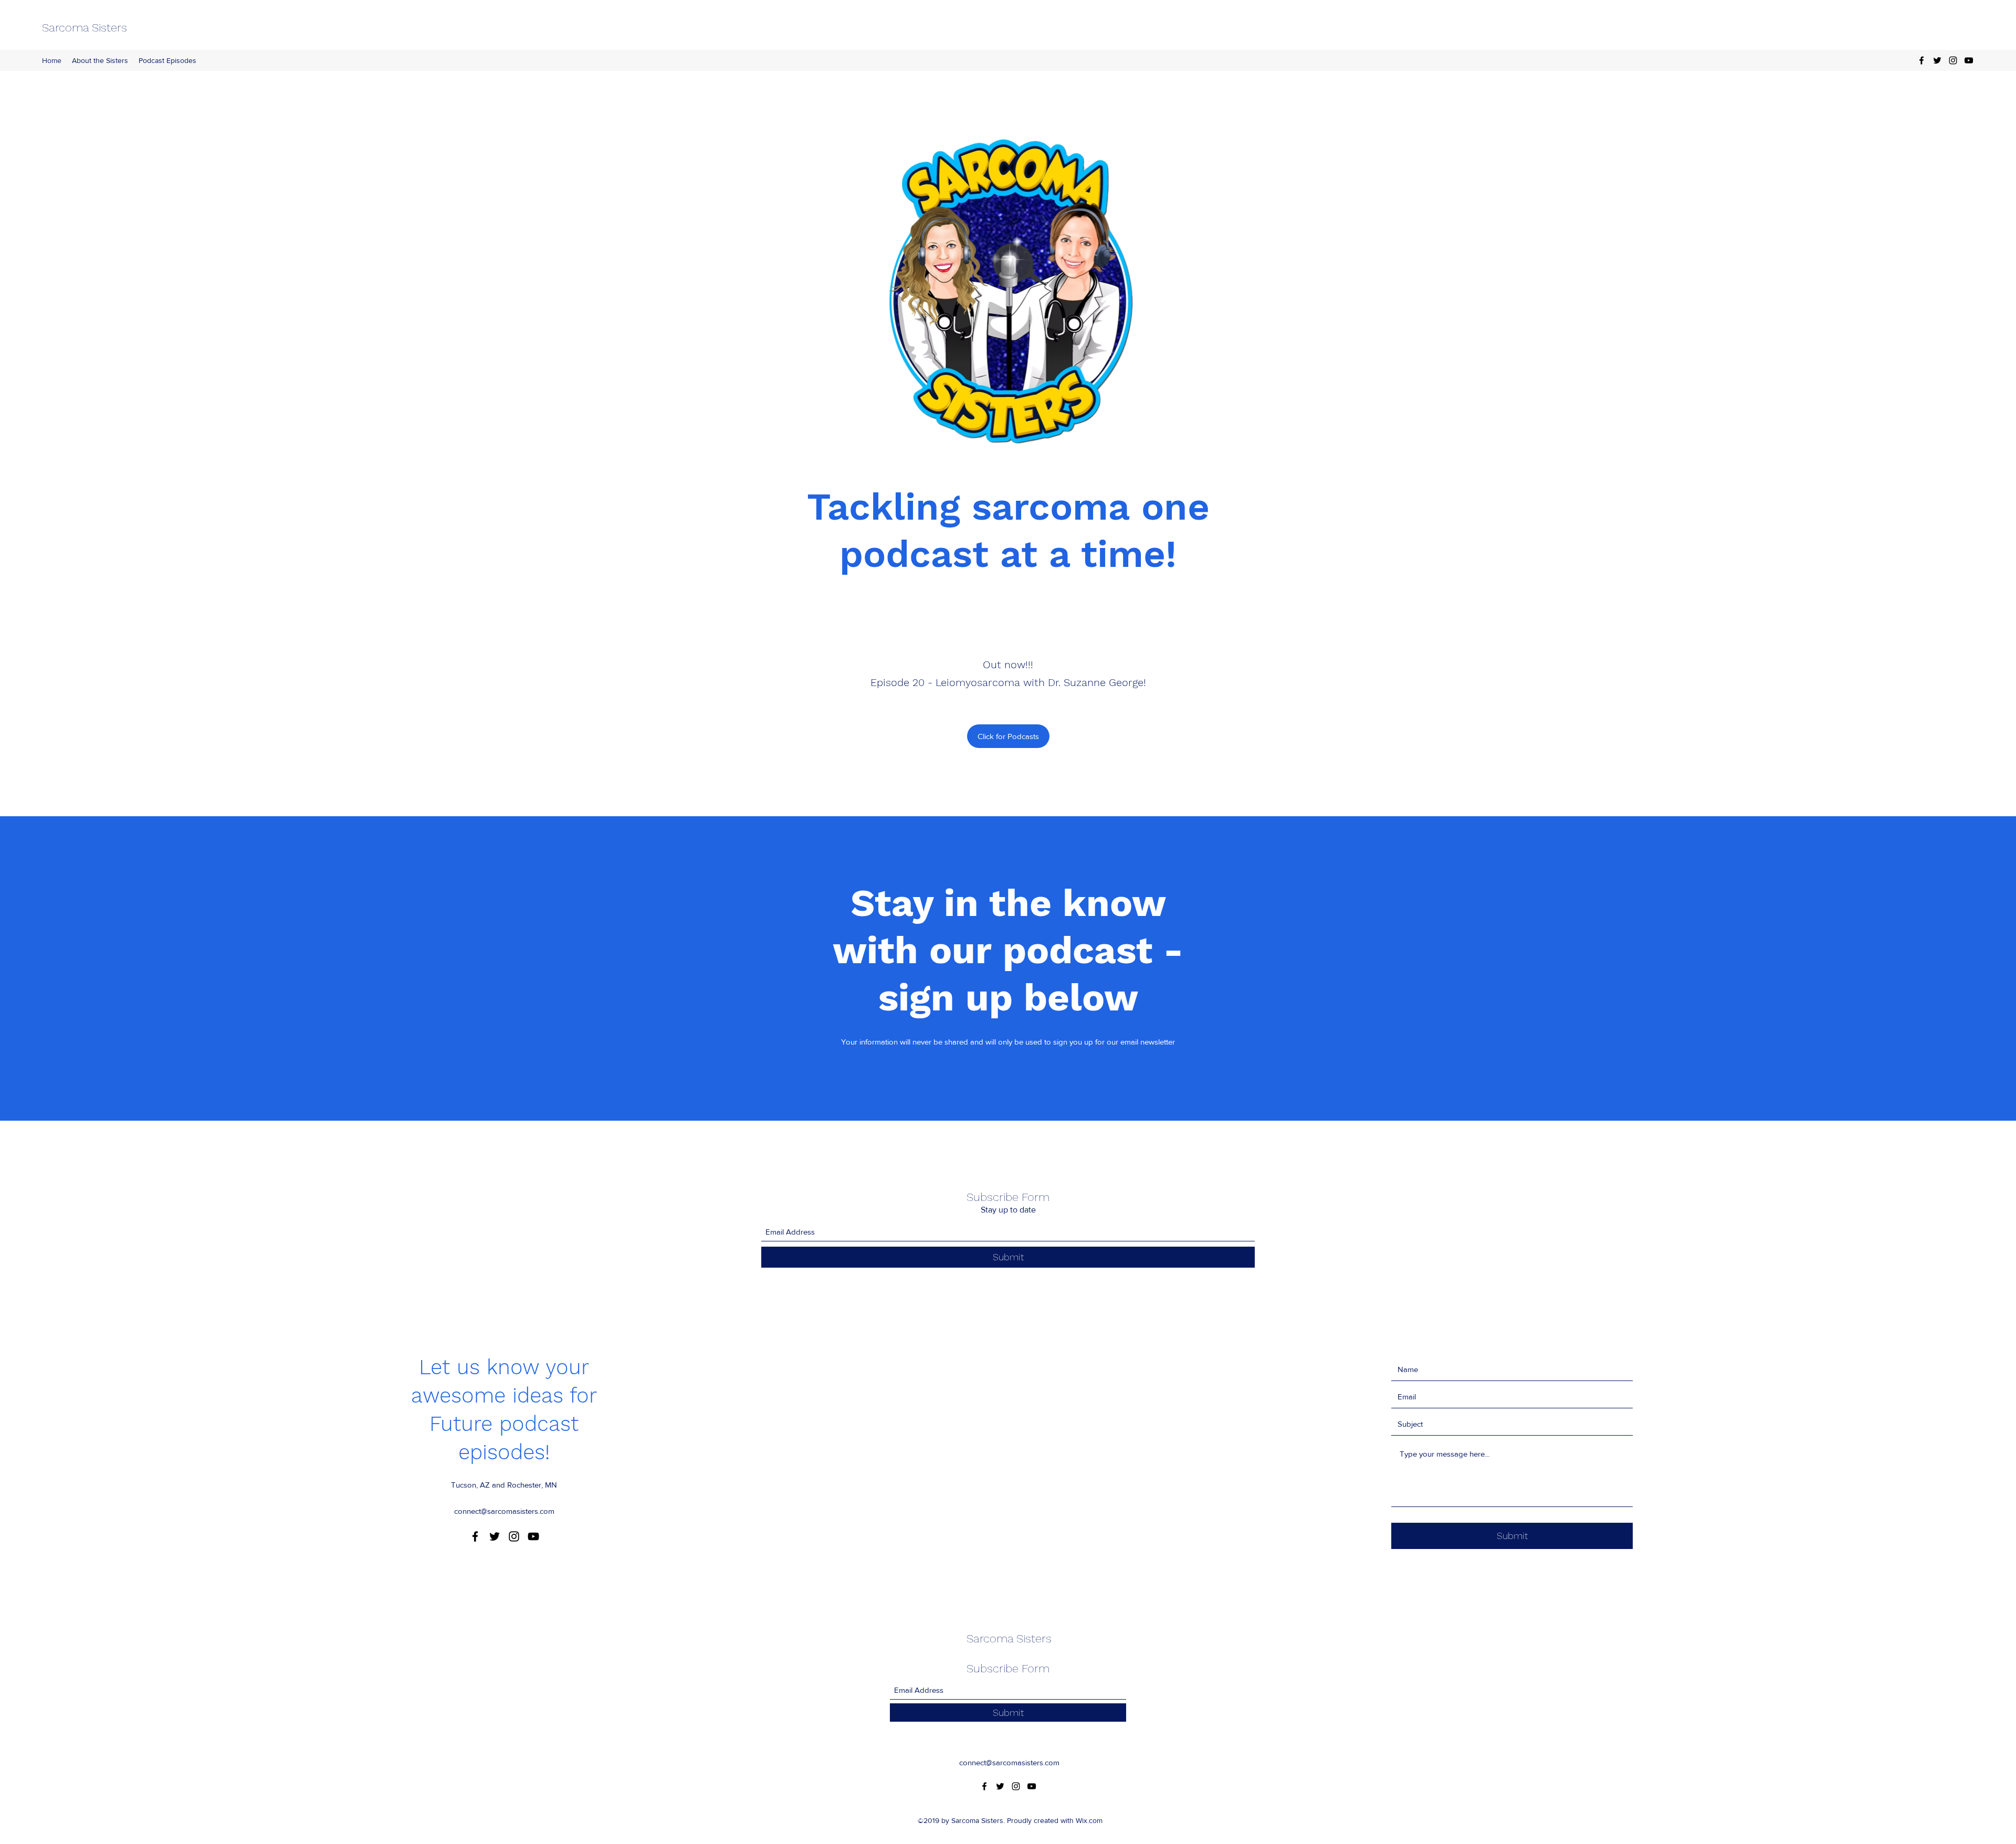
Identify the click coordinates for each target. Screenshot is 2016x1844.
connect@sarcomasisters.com (504, 1511)
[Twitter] (1937, 60)
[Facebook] (1921, 60)
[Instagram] (1953, 60)
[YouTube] (1969, 60)
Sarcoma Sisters (85, 28)
